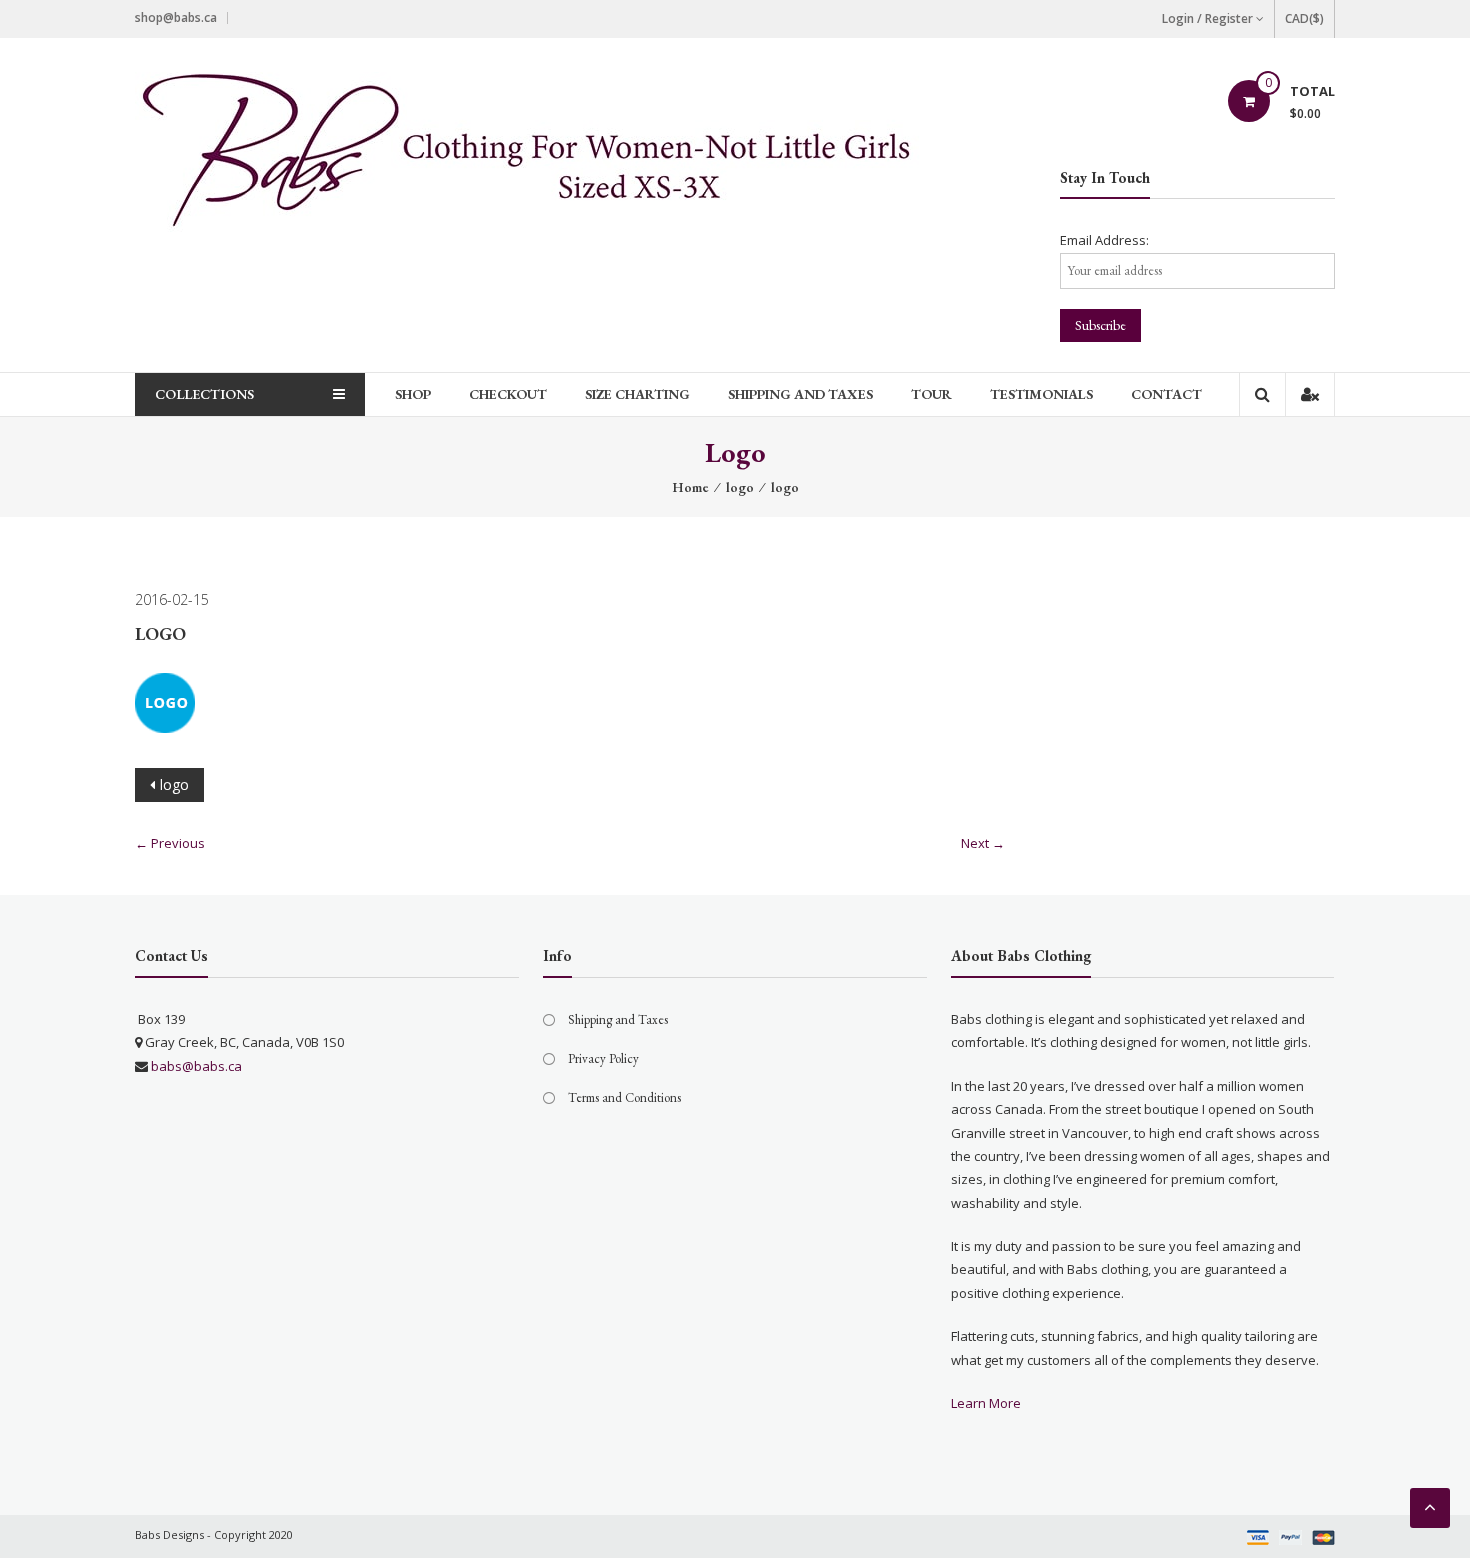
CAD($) (1304, 18)
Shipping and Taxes (800, 394)
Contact (1166, 394)
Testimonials (1041, 394)
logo (740, 487)
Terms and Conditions (624, 1097)
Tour (931, 394)
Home (690, 487)
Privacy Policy (603, 1058)
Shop (413, 394)
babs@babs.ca (196, 1066)
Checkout (508, 394)
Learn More (986, 1403)
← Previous (170, 843)
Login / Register (1207, 18)
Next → (983, 843)
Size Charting (637, 394)
